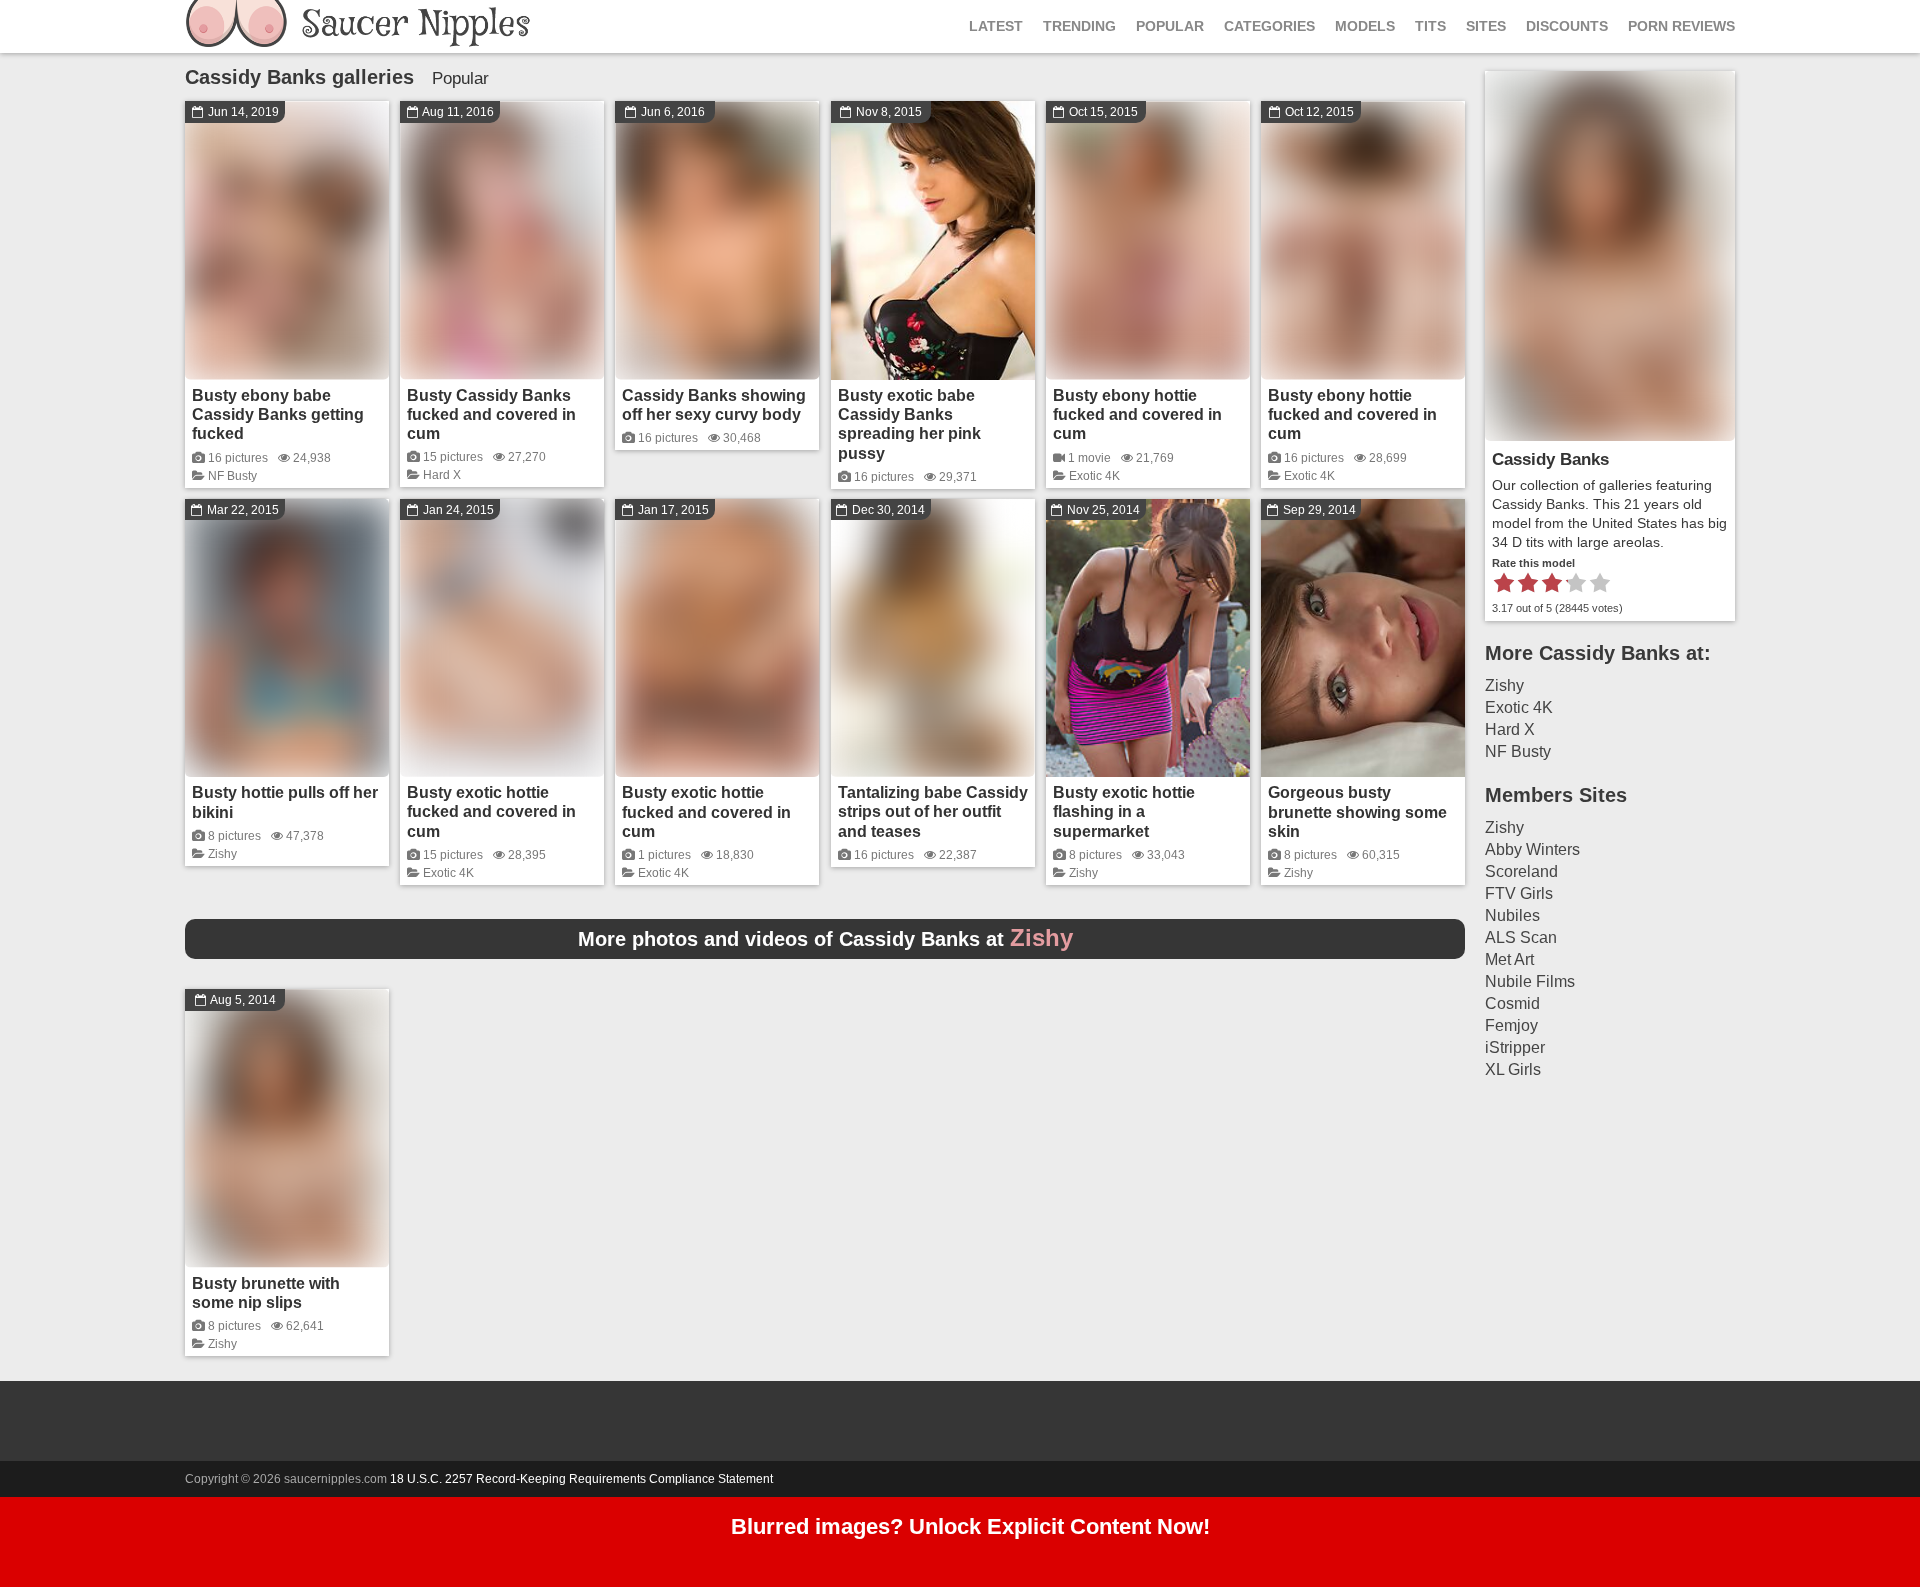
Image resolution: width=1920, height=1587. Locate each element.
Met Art (1509, 959)
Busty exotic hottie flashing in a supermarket (1124, 811)
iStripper (1515, 1047)
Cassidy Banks (1550, 459)
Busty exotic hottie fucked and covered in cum (491, 811)
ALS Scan (1521, 937)
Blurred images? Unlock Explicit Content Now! (970, 1526)
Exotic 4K (1094, 476)
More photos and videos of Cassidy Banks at (825, 939)
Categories (1269, 26)
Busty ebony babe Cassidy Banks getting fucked (278, 414)
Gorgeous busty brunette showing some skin (1357, 811)
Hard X (442, 475)
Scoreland (1521, 871)
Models (1365, 26)
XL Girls (1513, 1069)
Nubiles (1512, 915)
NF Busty (232, 476)
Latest (996, 26)
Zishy (222, 854)
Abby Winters (1532, 849)
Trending (1079, 26)
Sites (1486, 26)
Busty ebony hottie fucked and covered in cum (1137, 414)
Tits (1430, 26)
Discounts (1567, 26)
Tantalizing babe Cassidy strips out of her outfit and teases (933, 811)
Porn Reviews (1681, 26)
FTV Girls (1519, 893)
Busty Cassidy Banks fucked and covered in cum (491, 414)
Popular (1170, 26)
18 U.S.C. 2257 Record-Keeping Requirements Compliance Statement (581, 1479)
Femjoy (1511, 1025)
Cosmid (1512, 1003)
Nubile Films (1530, 981)
